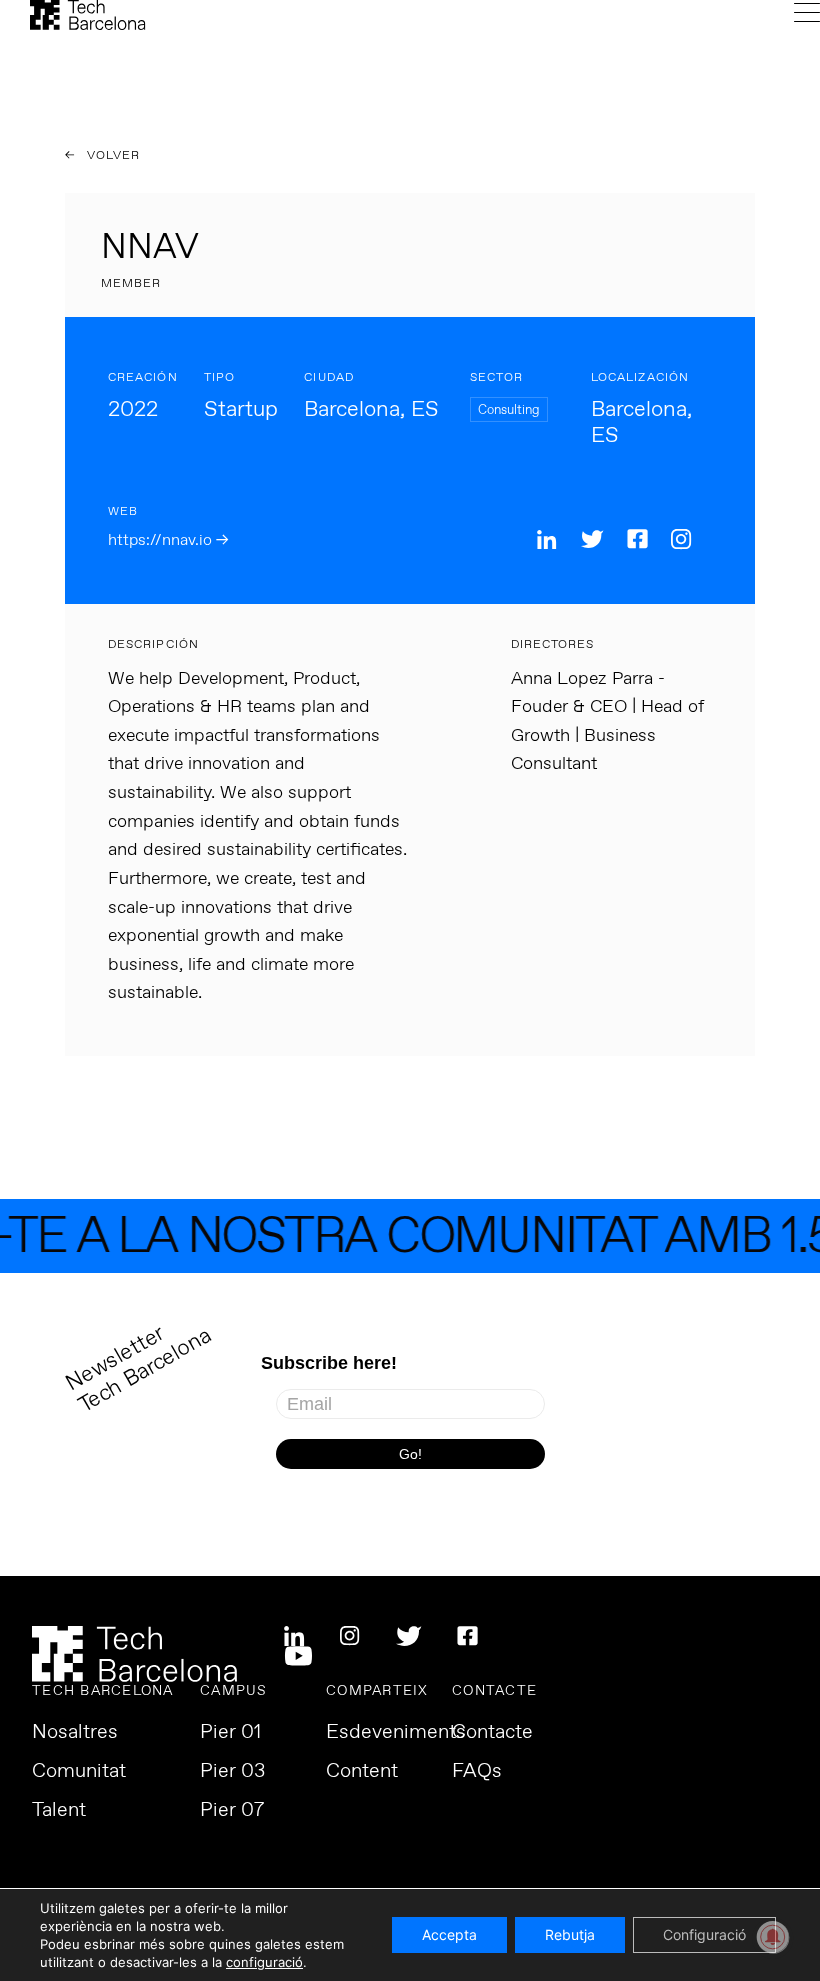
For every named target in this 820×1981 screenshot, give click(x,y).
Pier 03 (232, 1772)
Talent (59, 1811)
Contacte (492, 1733)
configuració (264, 1962)
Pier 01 (230, 1733)
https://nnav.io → (168, 540)
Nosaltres (75, 1733)
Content (362, 1772)
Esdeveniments (396, 1733)
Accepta (449, 1934)
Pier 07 (232, 1811)
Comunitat (79, 1772)
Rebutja (570, 1934)
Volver (112, 156)
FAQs (477, 1772)
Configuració (704, 1934)
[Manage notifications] (773, 1937)
